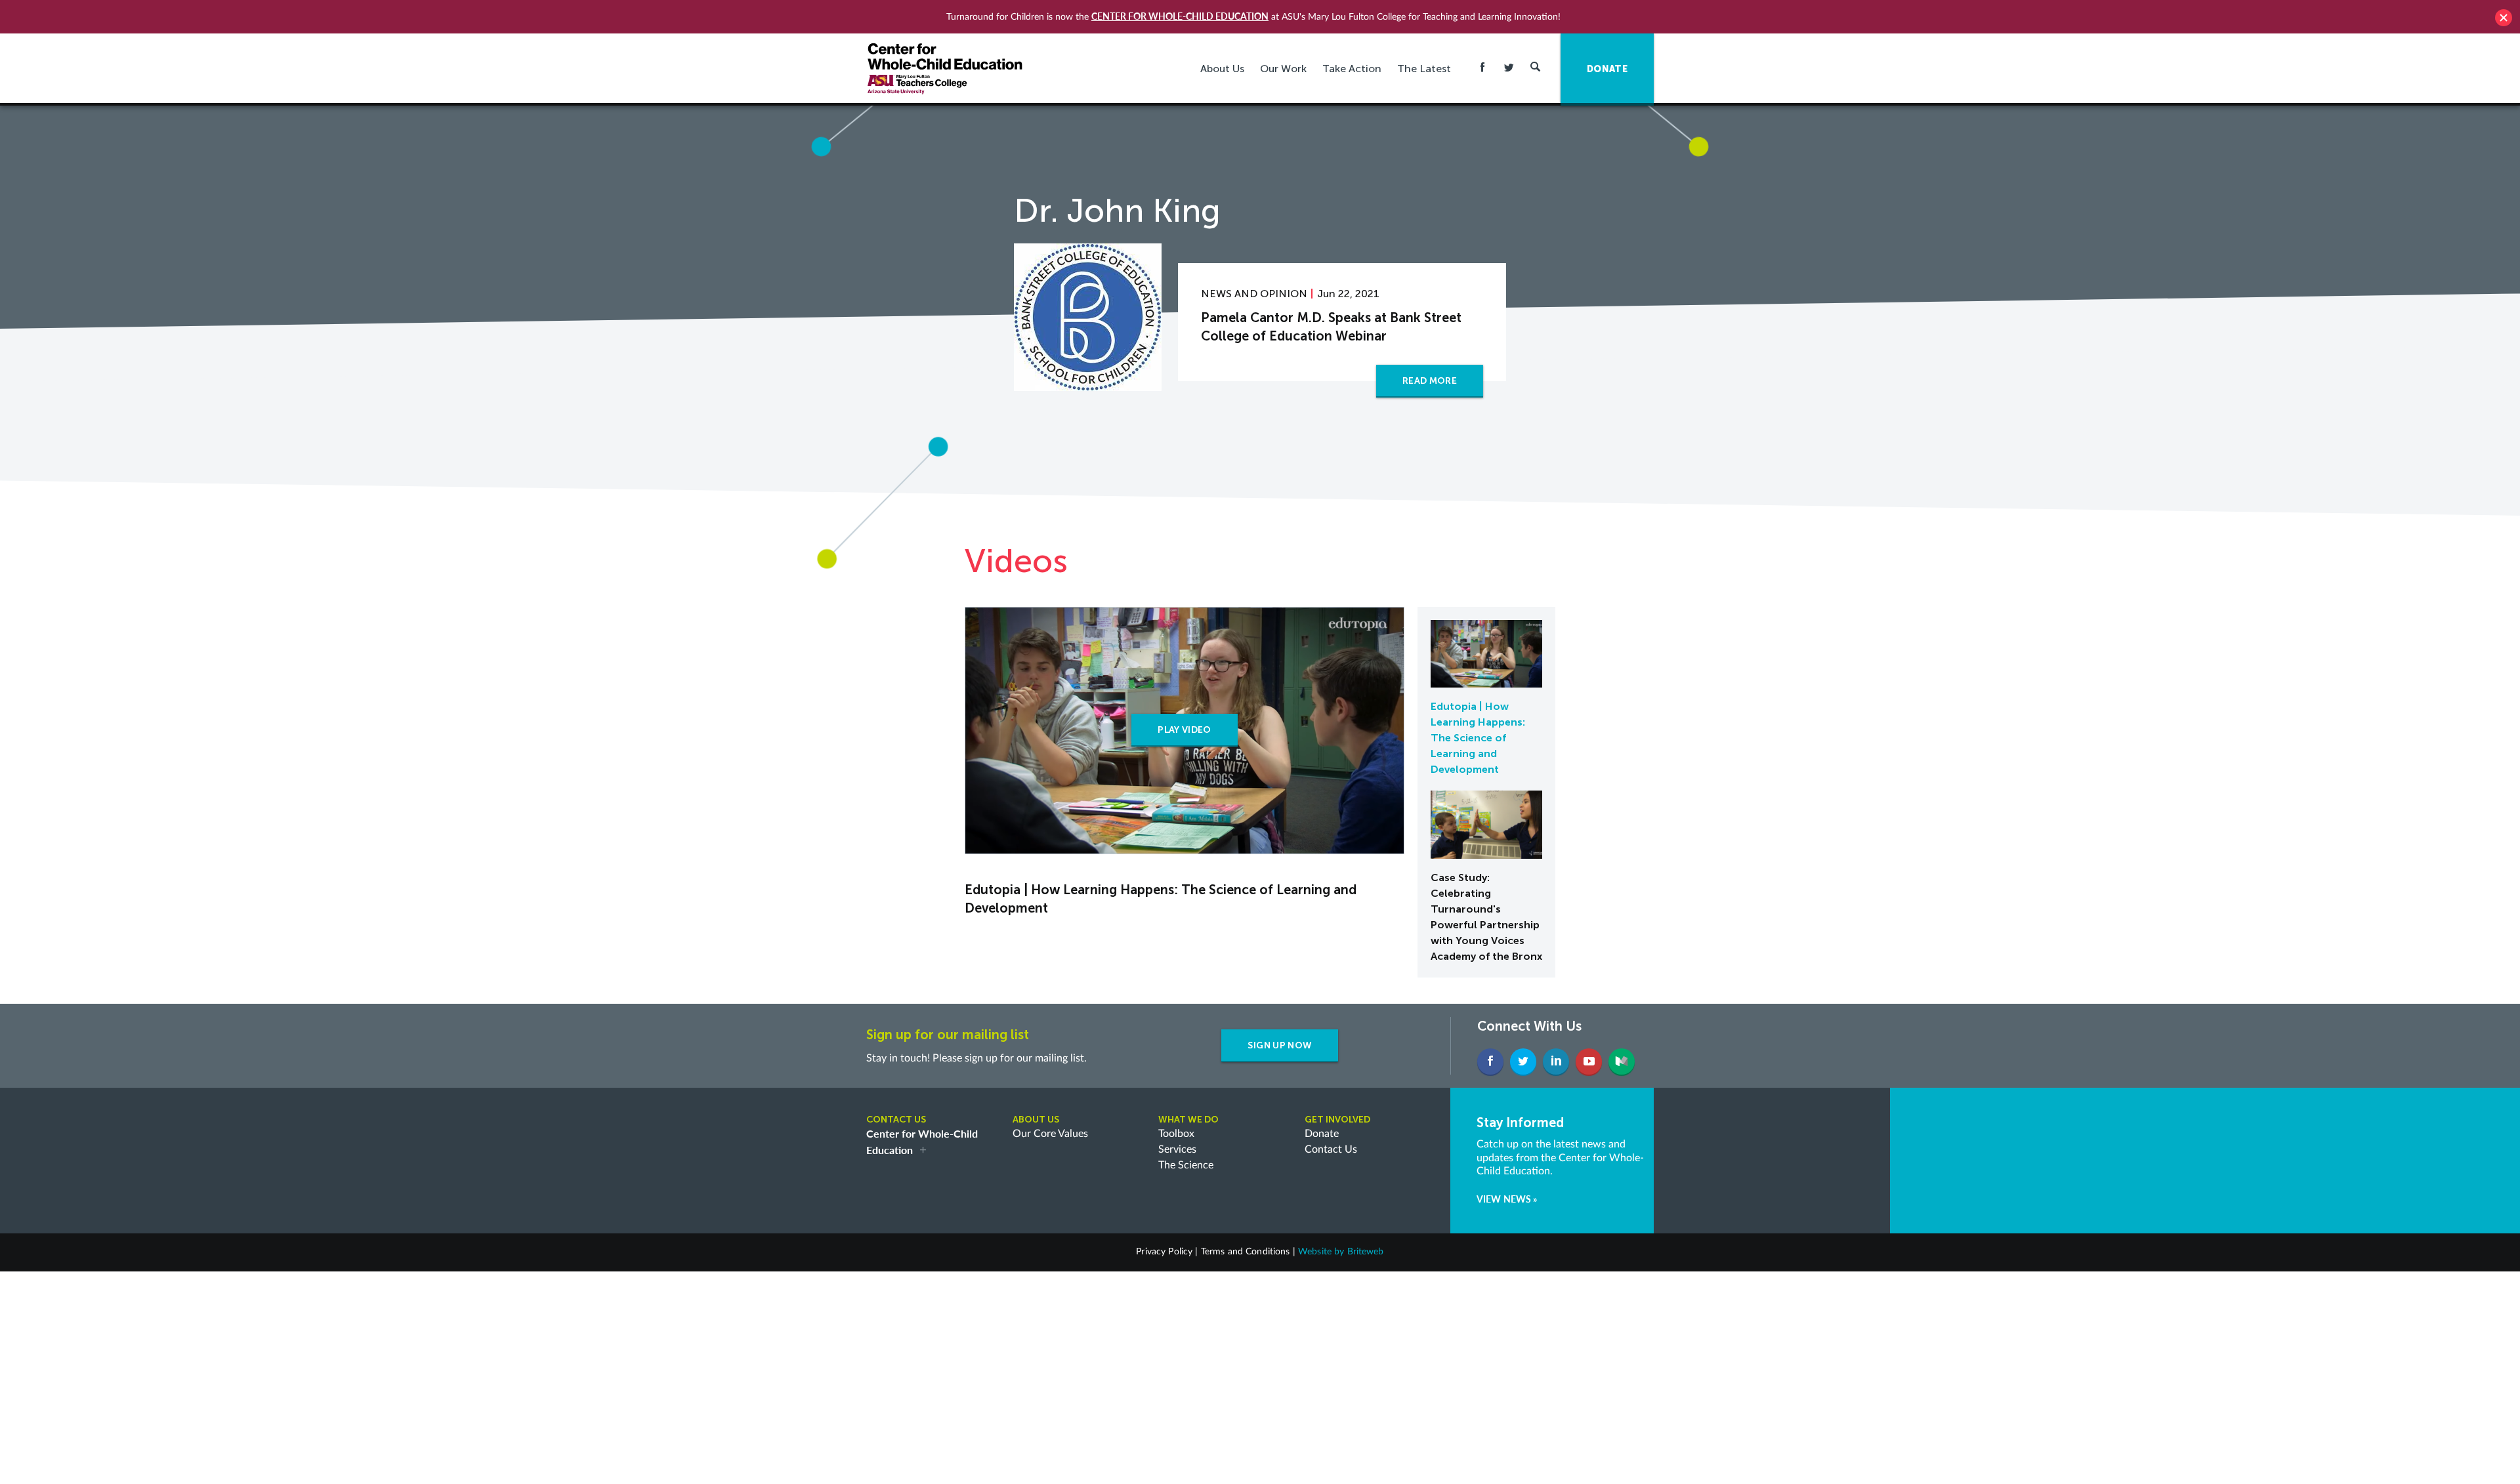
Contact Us (1331, 1149)
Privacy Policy (1164, 1252)
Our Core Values (1050, 1134)
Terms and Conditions (1246, 1252)
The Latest (1424, 69)
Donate (1322, 1134)
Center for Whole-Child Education (1180, 16)
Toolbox (1176, 1134)
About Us (1222, 69)
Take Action (1352, 69)
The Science (1186, 1165)
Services (1177, 1149)
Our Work (1283, 69)
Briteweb (1366, 1252)
